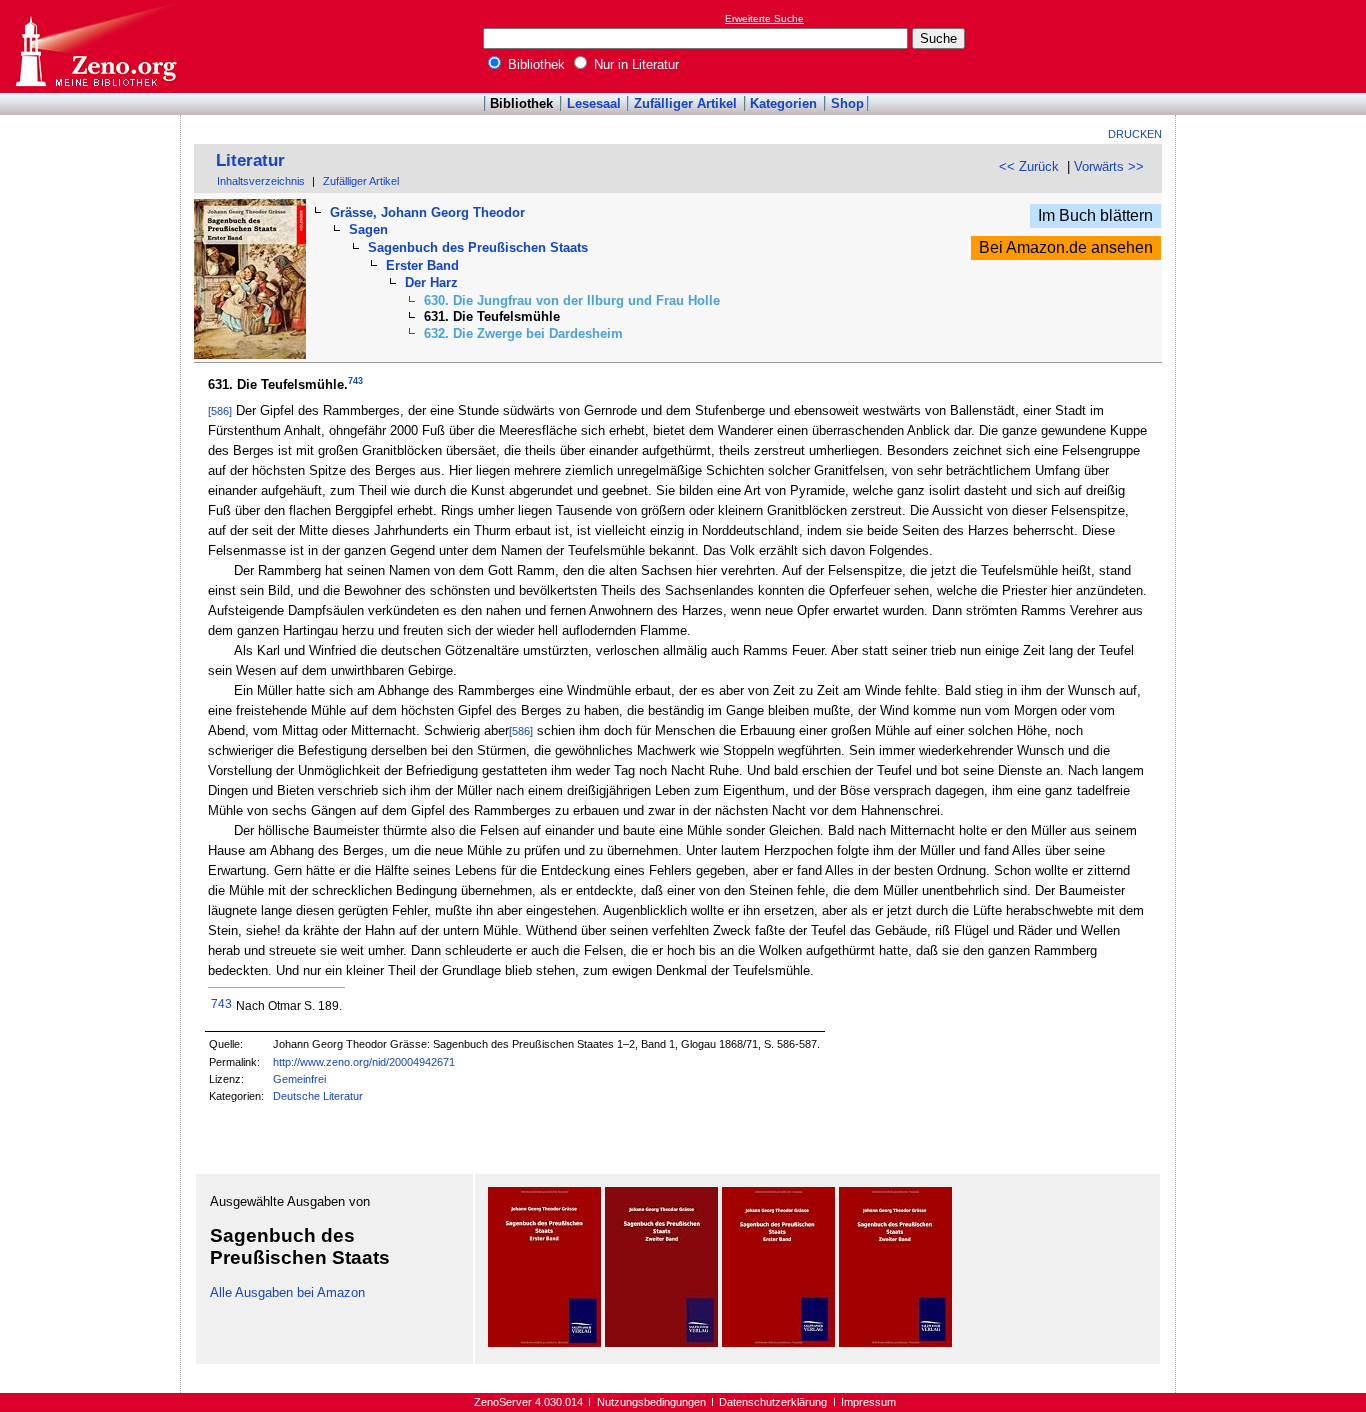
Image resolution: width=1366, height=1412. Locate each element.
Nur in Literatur (634, 64)
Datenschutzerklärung (773, 1402)
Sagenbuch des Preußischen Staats (478, 247)
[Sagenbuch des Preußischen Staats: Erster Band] (544, 1342)
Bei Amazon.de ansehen (1066, 247)
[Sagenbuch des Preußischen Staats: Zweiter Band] (661, 1342)
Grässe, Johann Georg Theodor (427, 212)
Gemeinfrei (299, 1079)
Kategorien (783, 103)
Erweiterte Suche (764, 18)
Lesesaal (594, 103)
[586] (220, 411)
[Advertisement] (1274, 46)
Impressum (868, 1402)
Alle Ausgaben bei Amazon (287, 1292)
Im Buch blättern (1095, 215)
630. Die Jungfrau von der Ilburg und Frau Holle (572, 300)
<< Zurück (1029, 166)
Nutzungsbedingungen (651, 1402)
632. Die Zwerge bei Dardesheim (523, 333)
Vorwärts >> (1109, 166)
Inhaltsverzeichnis (261, 181)
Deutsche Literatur (318, 1096)
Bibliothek (534, 64)
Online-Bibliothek (95, 46)
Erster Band (422, 265)
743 (355, 381)
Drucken (1135, 134)
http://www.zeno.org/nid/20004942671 (364, 1062)
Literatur (250, 160)
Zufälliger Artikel (685, 103)
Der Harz (431, 282)
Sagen (368, 229)
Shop (847, 103)
